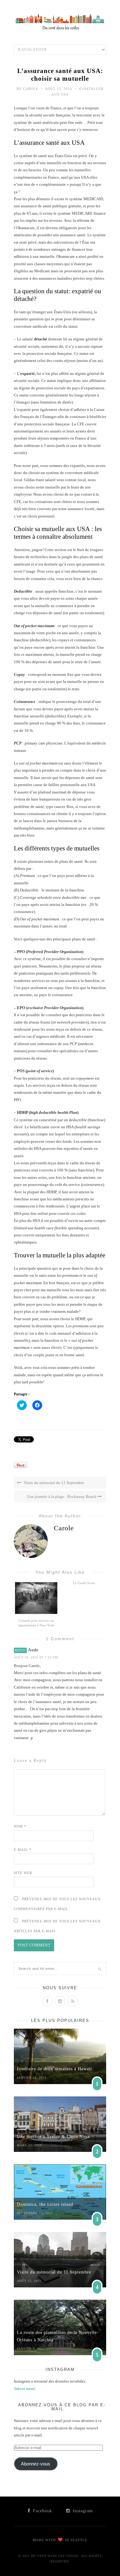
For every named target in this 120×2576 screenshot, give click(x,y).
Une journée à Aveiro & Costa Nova (53, 2137)
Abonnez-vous (36, 2464)
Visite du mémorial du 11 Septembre (53, 1483)
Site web (23, 1873)
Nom (20, 1826)
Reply (20, 1650)
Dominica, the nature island (45, 2204)
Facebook (42, 2511)
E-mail (23, 1850)
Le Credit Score (84, 1583)
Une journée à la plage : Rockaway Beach (62, 1497)
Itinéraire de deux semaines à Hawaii (54, 2069)
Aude (33, 1650)
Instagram (82, 2511)
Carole (31, 89)
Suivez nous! (25, 2389)
